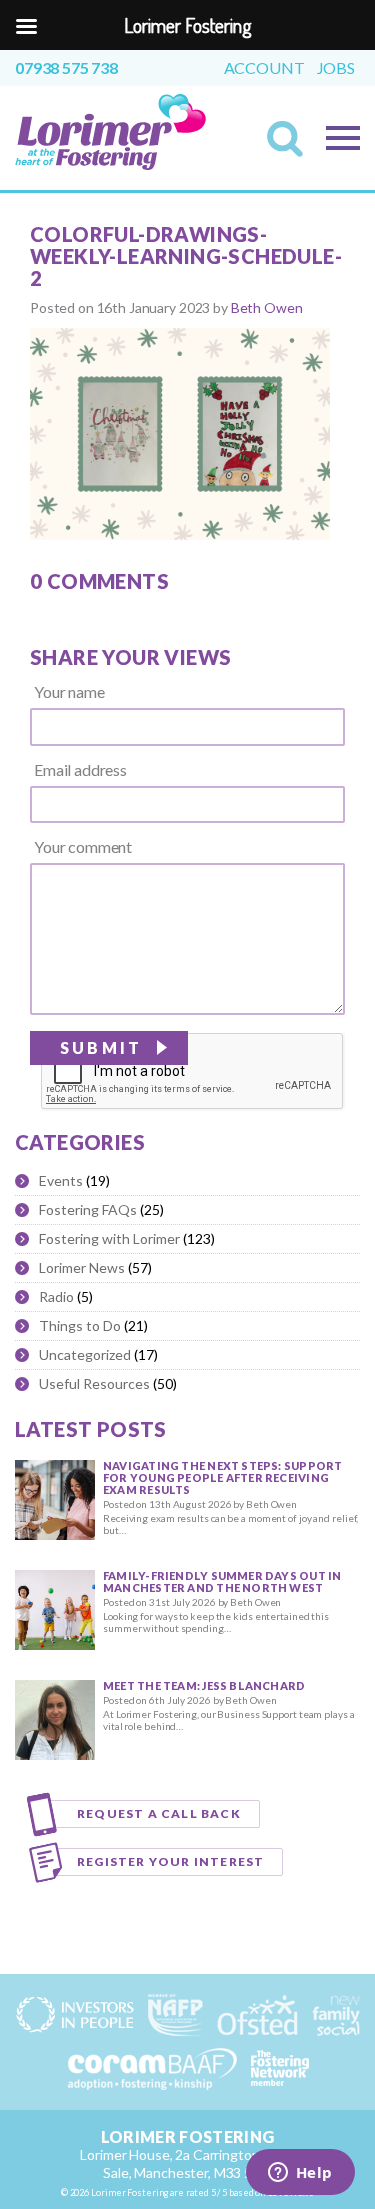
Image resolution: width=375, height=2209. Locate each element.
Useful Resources (94, 1383)
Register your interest (170, 1861)
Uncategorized (85, 1354)
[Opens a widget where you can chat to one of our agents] (300, 2174)
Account (264, 68)
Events (61, 1180)
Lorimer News (82, 1267)
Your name (69, 692)
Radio (56, 1296)
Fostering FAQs (88, 1209)
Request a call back (159, 1813)
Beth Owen (267, 307)
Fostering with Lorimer (109, 1238)
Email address (80, 770)
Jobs (336, 68)
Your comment (83, 847)
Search (291, 145)
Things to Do (80, 1325)
